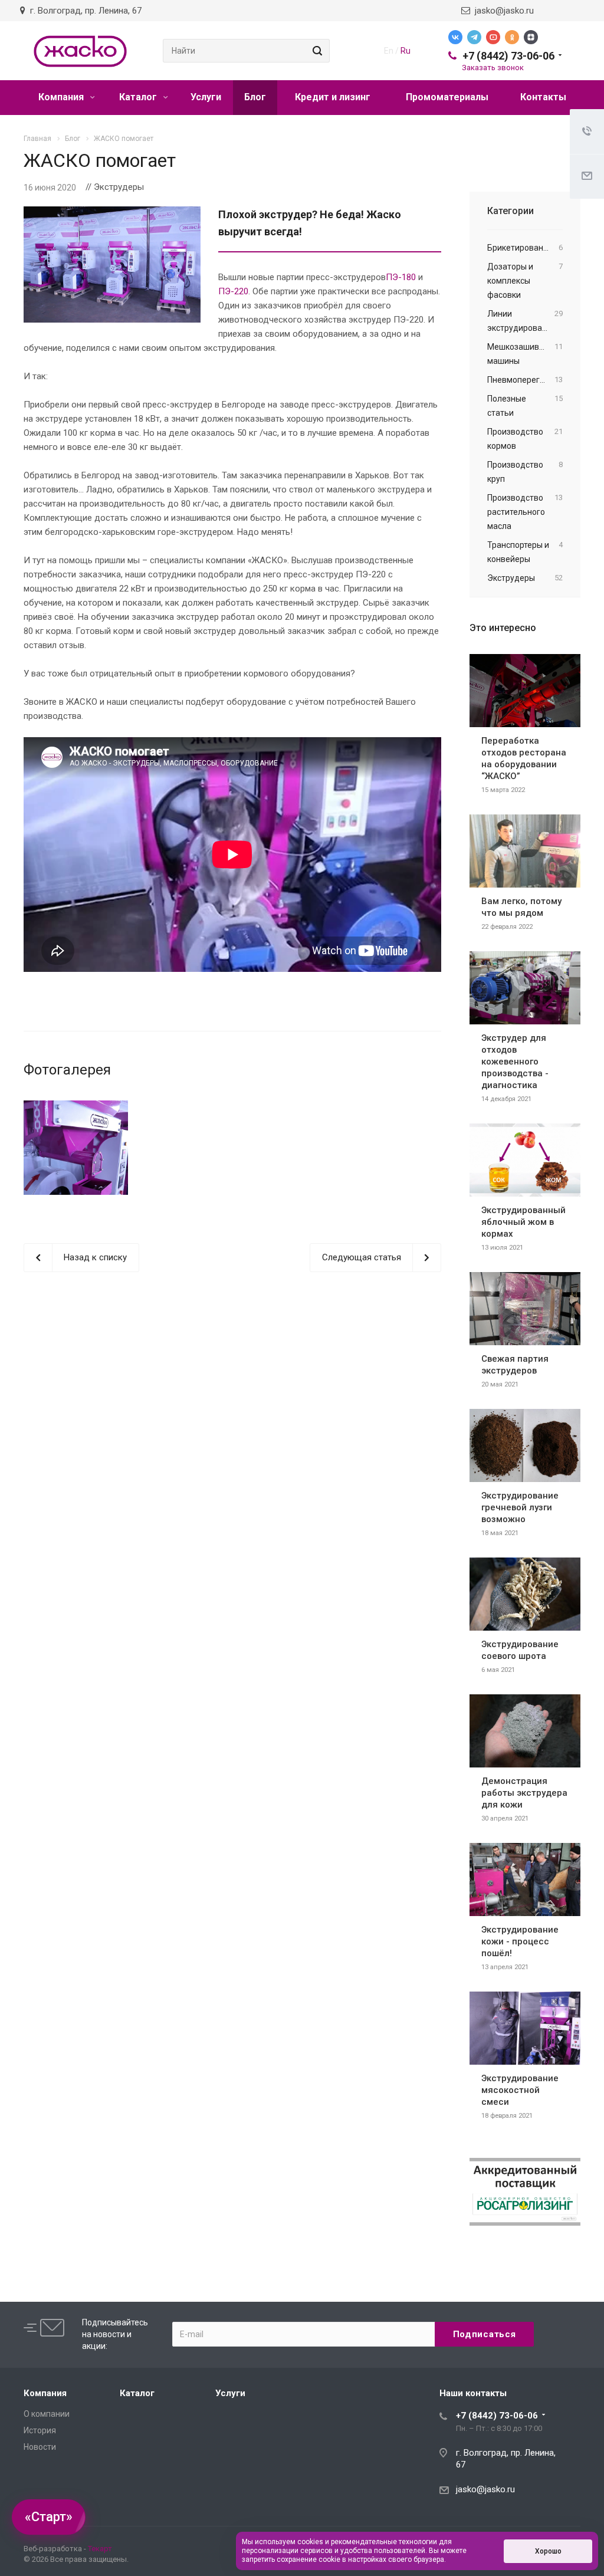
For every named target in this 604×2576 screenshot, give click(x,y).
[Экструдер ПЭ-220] (76, 1148)
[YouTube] (493, 37)
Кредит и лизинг (333, 97)
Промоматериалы (447, 97)
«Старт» (49, 2517)
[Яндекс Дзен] (531, 37)
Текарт (100, 2549)
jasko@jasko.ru (502, 11)
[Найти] (316, 51)
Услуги (206, 97)
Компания (62, 97)
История (40, 2430)
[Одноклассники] (512, 37)
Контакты (543, 97)
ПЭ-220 (233, 291)
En (389, 51)
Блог (255, 97)
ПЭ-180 (401, 277)
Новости (40, 2447)
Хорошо (548, 2551)
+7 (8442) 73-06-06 (508, 56)
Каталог (139, 97)
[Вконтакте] (455, 37)
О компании (47, 2414)
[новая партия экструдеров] (112, 213)
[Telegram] (474, 37)
